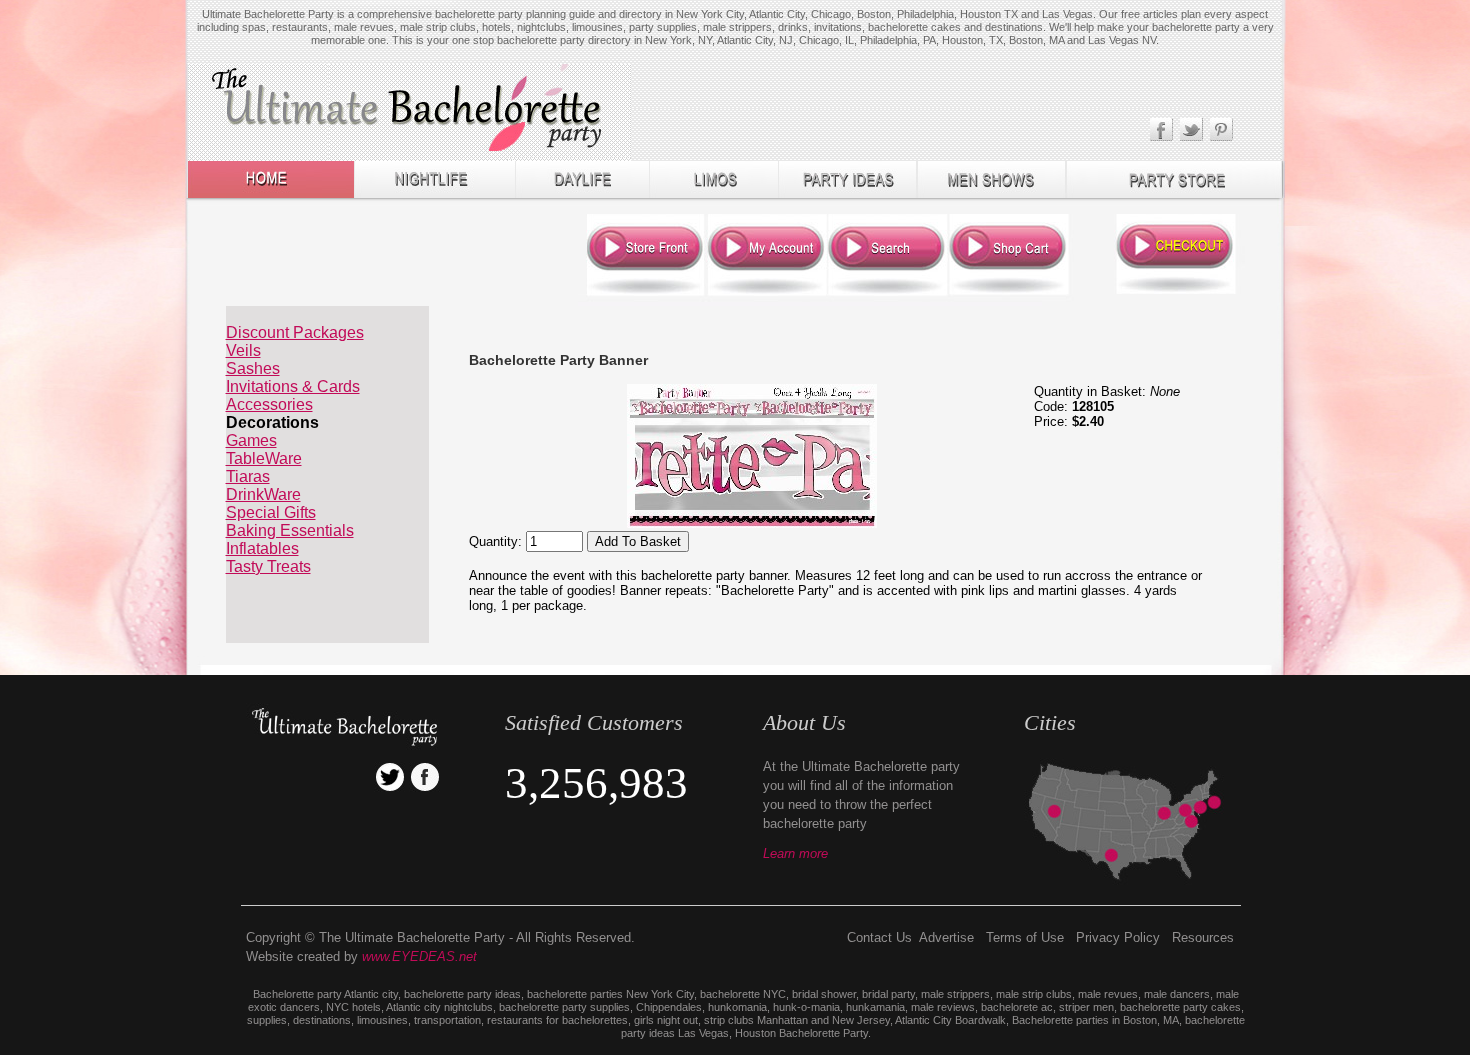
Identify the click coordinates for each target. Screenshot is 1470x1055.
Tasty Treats (268, 566)
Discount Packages (295, 332)
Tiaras (248, 476)
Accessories (269, 404)
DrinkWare (263, 494)
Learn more (795, 853)
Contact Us (879, 937)
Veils (243, 350)
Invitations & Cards (293, 386)
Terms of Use (1025, 937)
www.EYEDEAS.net (419, 956)
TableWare (264, 458)
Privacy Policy (1118, 937)
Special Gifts (271, 512)
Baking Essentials (290, 530)
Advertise (946, 937)
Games (251, 440)
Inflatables (262, 548)
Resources (1203, 937)
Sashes (253, 368)
